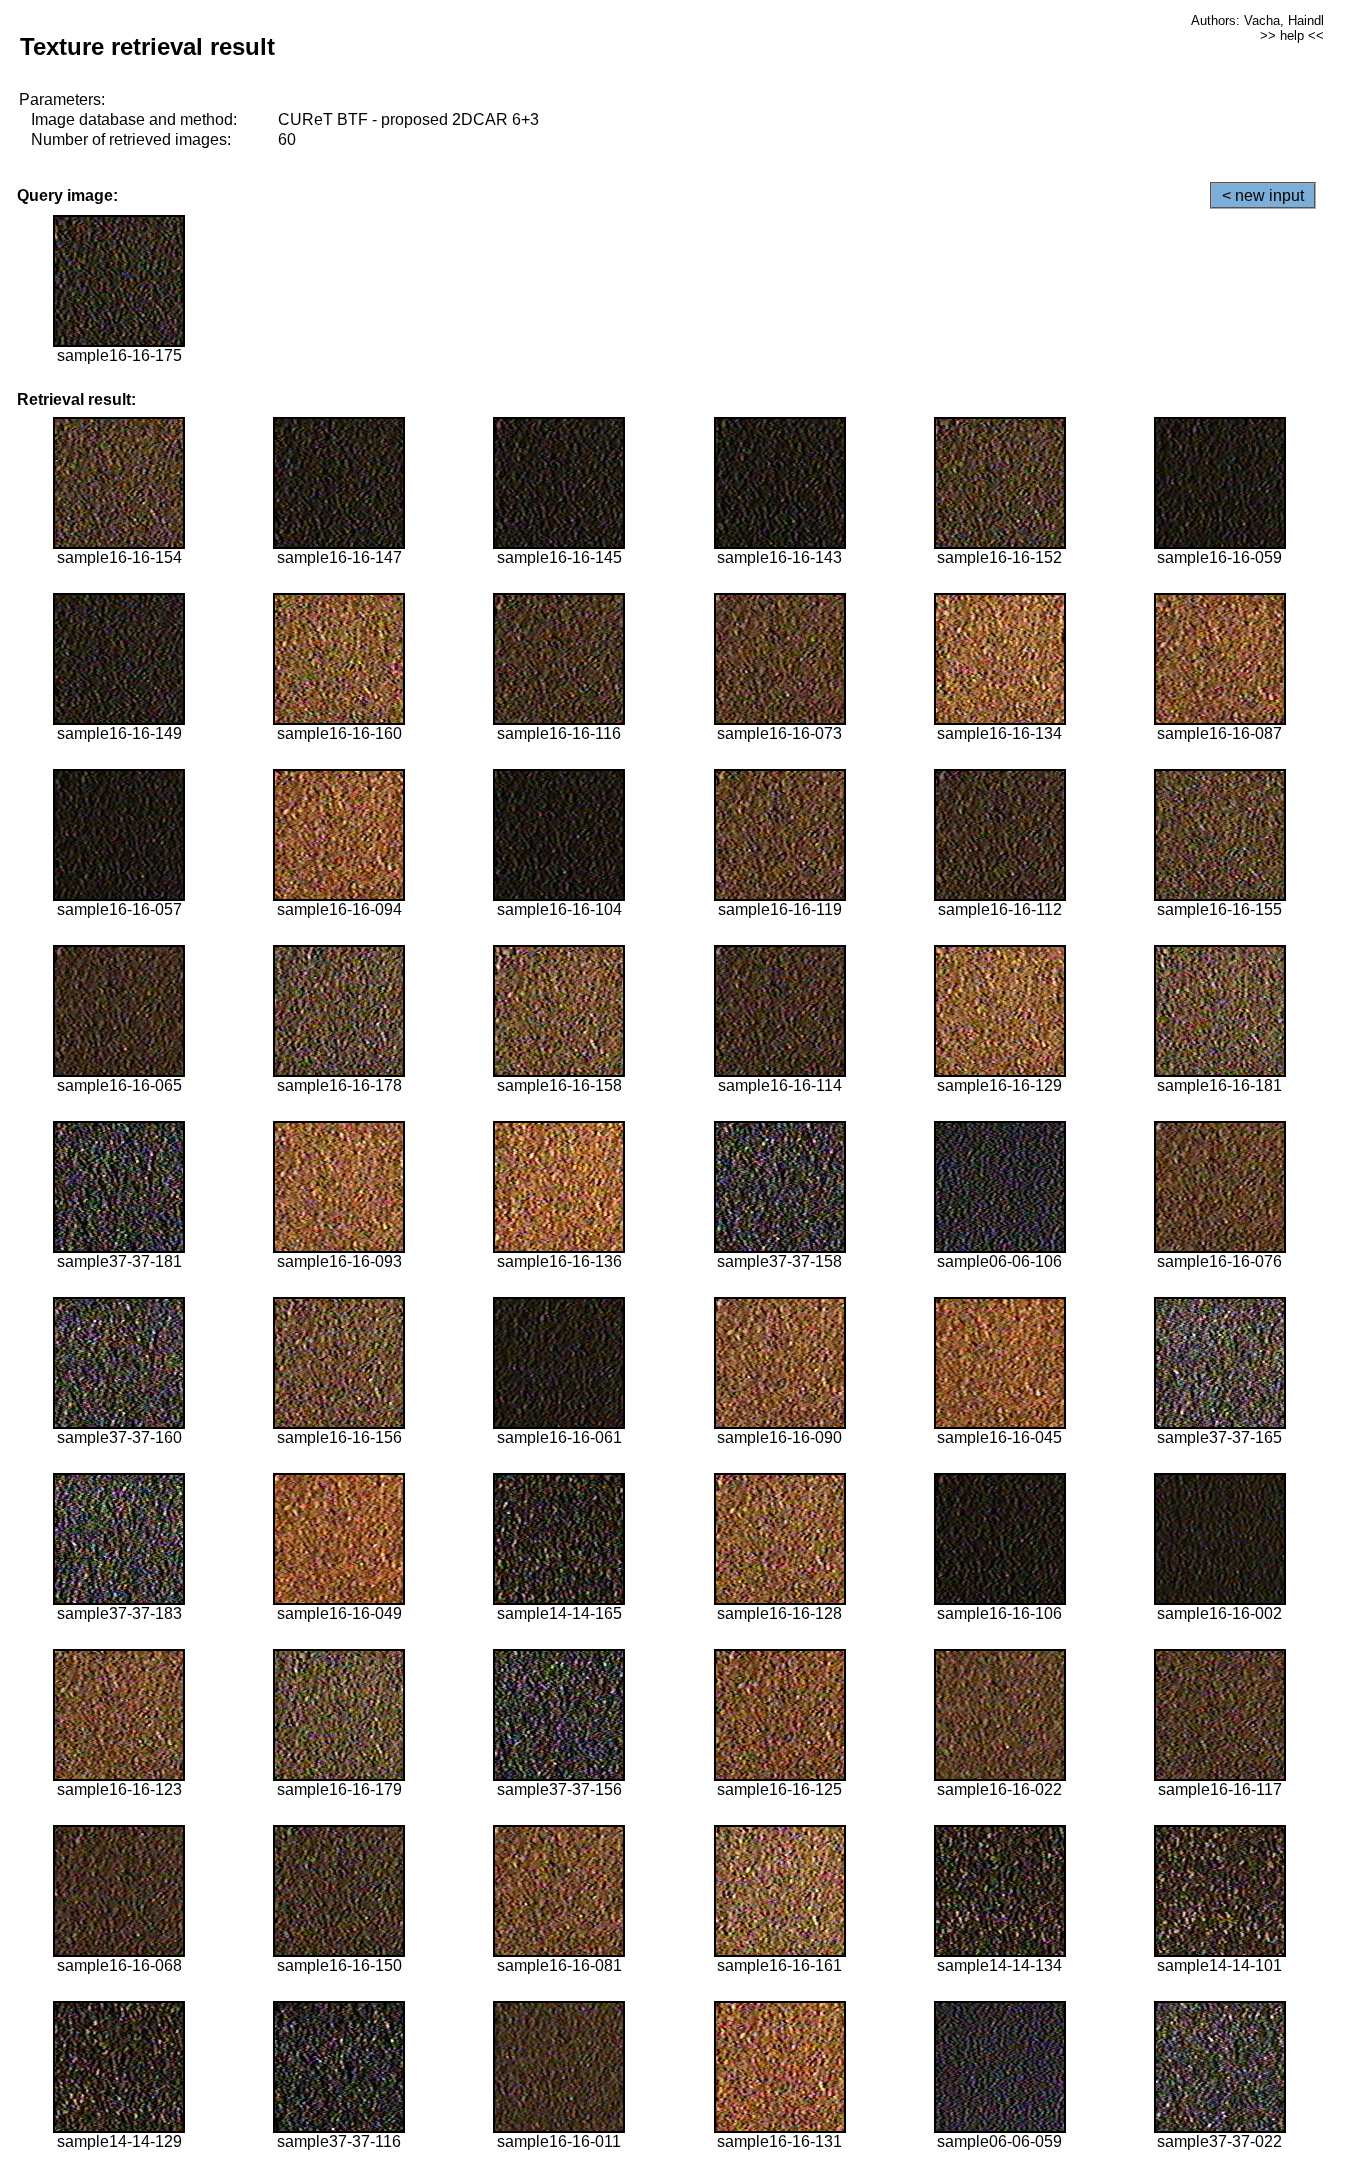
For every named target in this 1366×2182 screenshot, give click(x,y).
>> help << (1292, 35)
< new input (1263, 195)
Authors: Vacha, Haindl (1257, 20)
